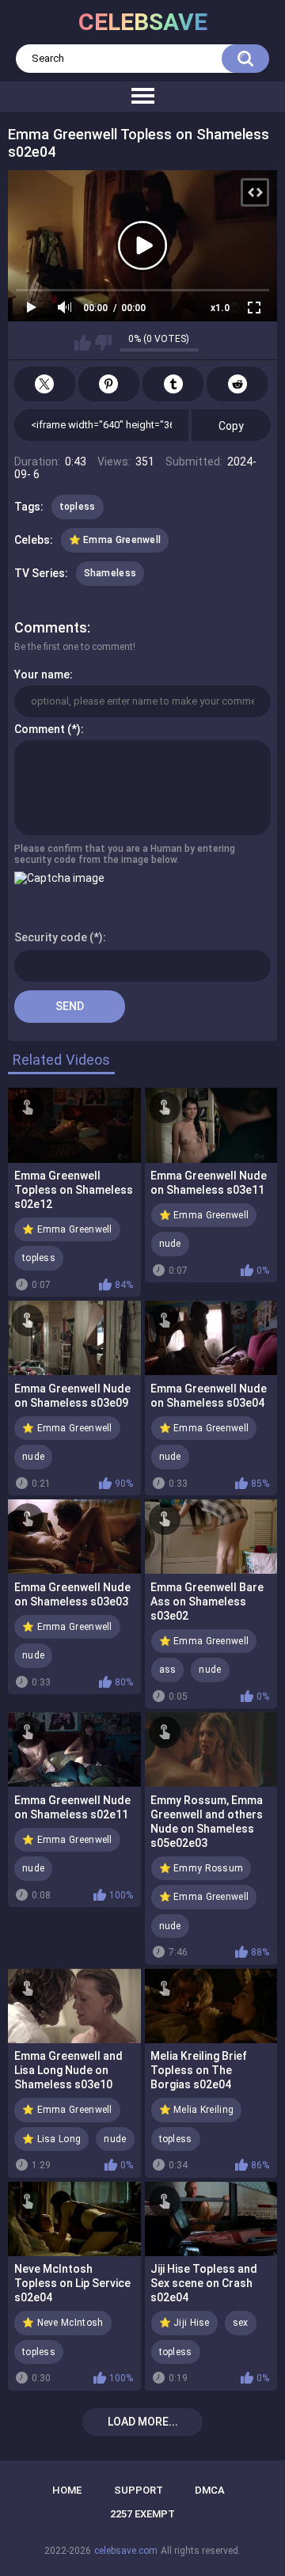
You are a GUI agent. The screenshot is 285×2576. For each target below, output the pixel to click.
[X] (45, 384)
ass (168, 1670)
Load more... (143, 2422)
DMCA (210, 2490)
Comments (51, 627)
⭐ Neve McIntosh (63, 2323)
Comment (40, 729)
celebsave (143, 22)
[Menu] (142, 97)
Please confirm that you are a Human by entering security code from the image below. (125, 854)
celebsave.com (126, 2551)
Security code (51, 937)
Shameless (110, 573)
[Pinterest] (109, 384)
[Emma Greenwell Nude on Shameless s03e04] (211, 1338)
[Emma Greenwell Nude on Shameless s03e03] (74, 1537)
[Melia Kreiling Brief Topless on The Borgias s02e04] (211, 2006)
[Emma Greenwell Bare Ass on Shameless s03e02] (211, 1537)
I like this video (83, 343)
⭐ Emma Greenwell (115, 540)
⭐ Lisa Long (51, 2139)
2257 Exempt (142, 2514)
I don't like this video (103, 343)
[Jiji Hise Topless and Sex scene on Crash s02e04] (211, 2219)
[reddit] (237, 384)
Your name (42, 674)
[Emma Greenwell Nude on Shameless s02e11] (74, 1750)
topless (78, 507)
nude (170, 1244)
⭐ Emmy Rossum (201, 1868)
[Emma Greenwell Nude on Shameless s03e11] (211, 1125)
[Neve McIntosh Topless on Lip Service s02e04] (74, 2219)
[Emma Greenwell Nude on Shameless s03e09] (74, 1338)
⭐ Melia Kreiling (197, 2110)
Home (67, 2490)
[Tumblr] (173, 384)
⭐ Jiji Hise (184, 2323)
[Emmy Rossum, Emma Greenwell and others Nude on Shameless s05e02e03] (211, 1750)
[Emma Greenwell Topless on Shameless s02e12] (74, 1125)
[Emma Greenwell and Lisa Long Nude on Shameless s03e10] (74, 2006)
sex (241, 2323)
